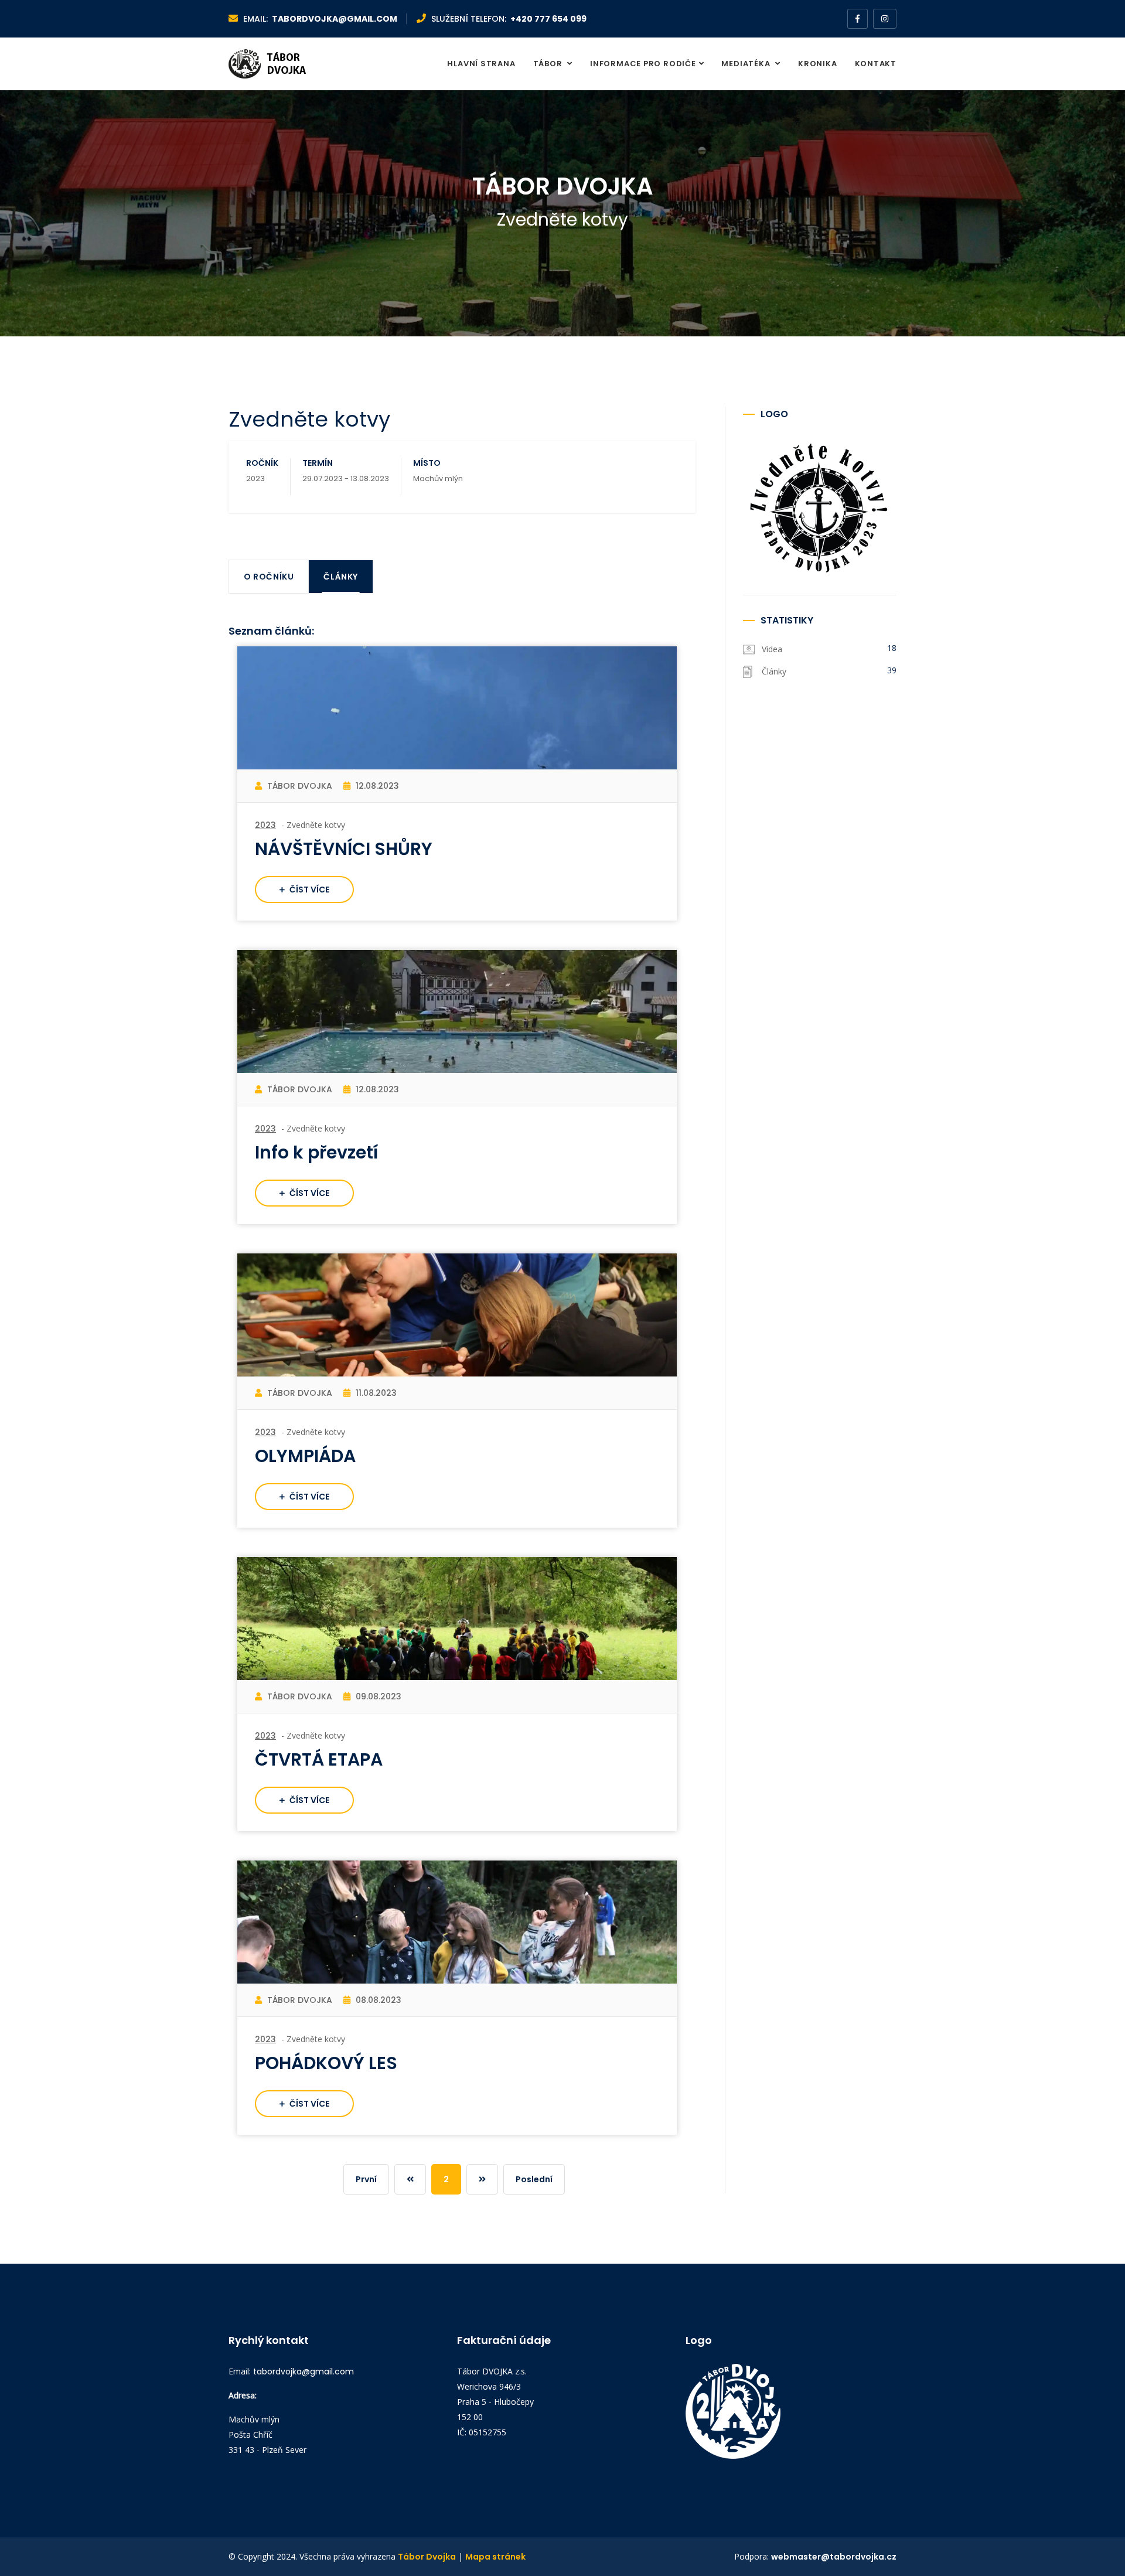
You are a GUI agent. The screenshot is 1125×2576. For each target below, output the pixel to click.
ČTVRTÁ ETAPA (319, 1759)
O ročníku (269, 577)
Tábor (549, 64)
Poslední (534, 2179)
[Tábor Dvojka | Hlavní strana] (280, 64)
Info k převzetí (317, 1152)
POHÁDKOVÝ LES (326, 2063)
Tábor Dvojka (427, 2557)
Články (341, 577)
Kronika (817, 64)
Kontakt (876, 64)
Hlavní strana (481, 64)
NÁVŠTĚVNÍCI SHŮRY (344, 849)
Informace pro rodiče (643, 64)
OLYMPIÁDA (305, 1456)
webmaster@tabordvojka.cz (834, 2557)
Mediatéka (747, 64)
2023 (265, 825)
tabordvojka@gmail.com (335, 19)
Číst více (308, 890)
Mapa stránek (495, 2557)
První (366, 2179)
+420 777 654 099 (548, 19)
